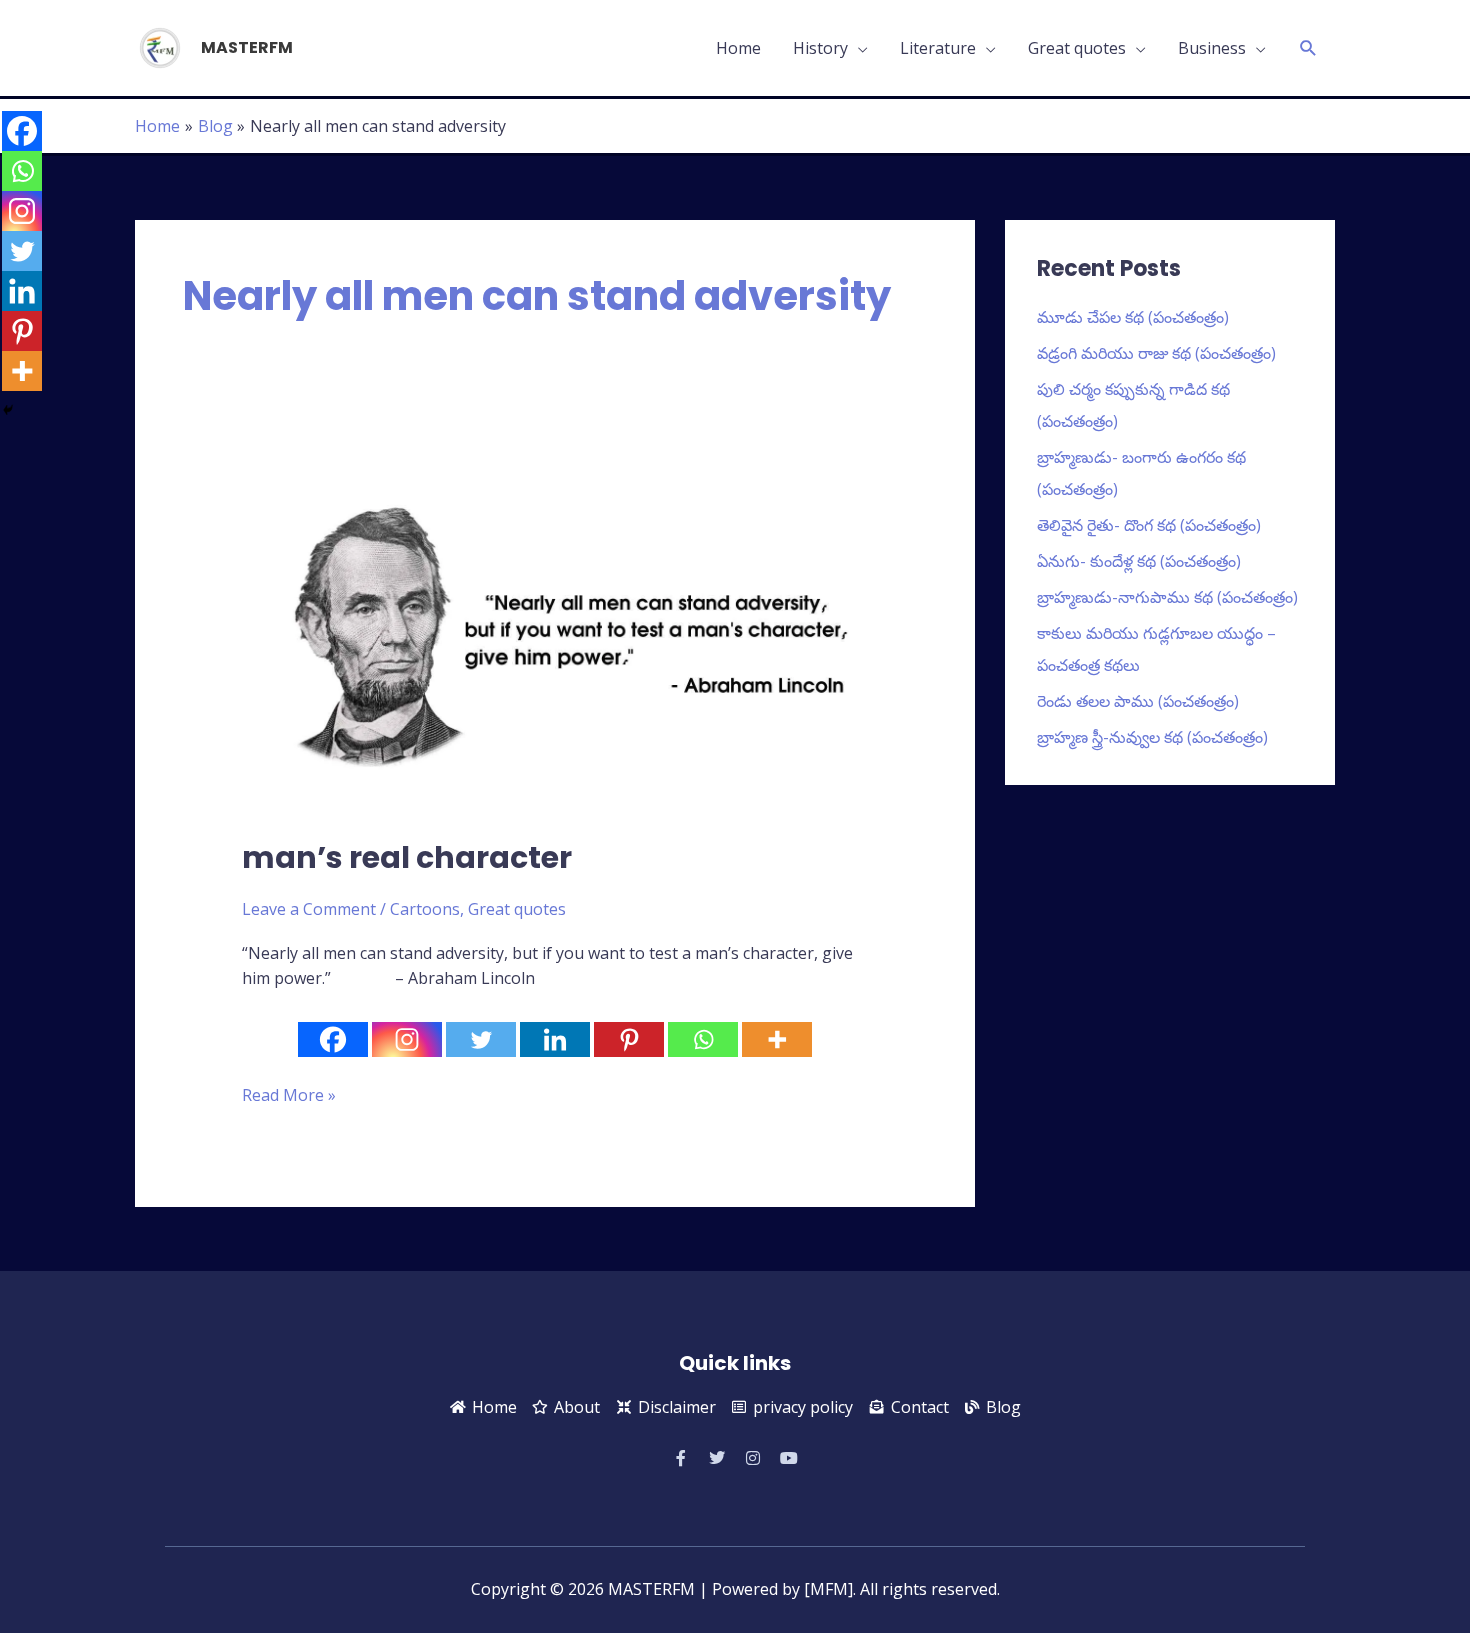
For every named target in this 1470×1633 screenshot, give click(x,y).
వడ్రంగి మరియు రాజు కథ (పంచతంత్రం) (1156, 353)
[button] (1308, 48)
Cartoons (425, 909)
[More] (777, 1039)
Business (1212, 48)
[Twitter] (481, 1039)
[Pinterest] (629, 1039)
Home (738, 48)
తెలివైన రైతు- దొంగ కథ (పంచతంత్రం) (1149, 525)
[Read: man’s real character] (555, 636)
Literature (938, 48)
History (820, 48)
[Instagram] (407, 1039)
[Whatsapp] (703, 1039)
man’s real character (407, 857)
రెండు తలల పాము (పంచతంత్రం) (1138, 701)
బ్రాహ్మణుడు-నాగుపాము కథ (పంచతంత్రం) (1167, 597)
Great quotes (1077, 48)
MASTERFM (247, 47)
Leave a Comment (309, 909)
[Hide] (8, 410)
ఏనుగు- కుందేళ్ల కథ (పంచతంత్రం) (1139, 561)
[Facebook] (333, 1039)
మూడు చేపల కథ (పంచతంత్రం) (1133, 317)
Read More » (289, 1094)
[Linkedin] (555, 1039)
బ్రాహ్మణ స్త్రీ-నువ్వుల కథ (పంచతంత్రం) (1152, 737)
